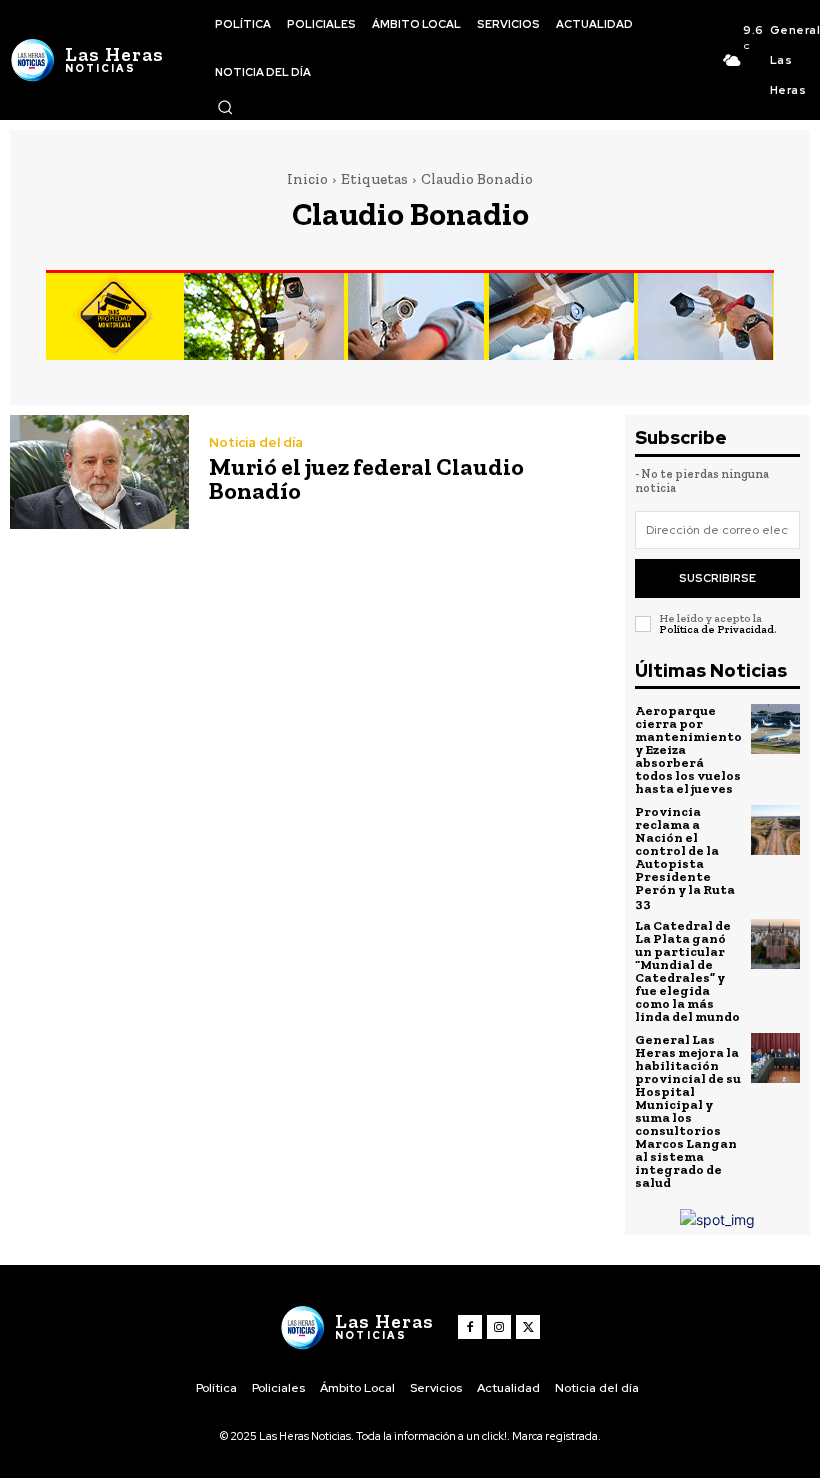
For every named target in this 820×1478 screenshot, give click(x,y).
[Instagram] (499, 1327)
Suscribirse (717, 578)
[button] (225, 107)
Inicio (307, 179)
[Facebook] (470, 1327)
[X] (528, 1327)
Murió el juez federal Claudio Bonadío (366, 478)
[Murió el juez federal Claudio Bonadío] (99, 472)
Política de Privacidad (716, 629)
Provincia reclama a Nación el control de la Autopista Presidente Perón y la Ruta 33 (685, 857)
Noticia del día (256, 442)
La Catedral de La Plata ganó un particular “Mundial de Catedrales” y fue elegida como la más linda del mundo (687, 971)
